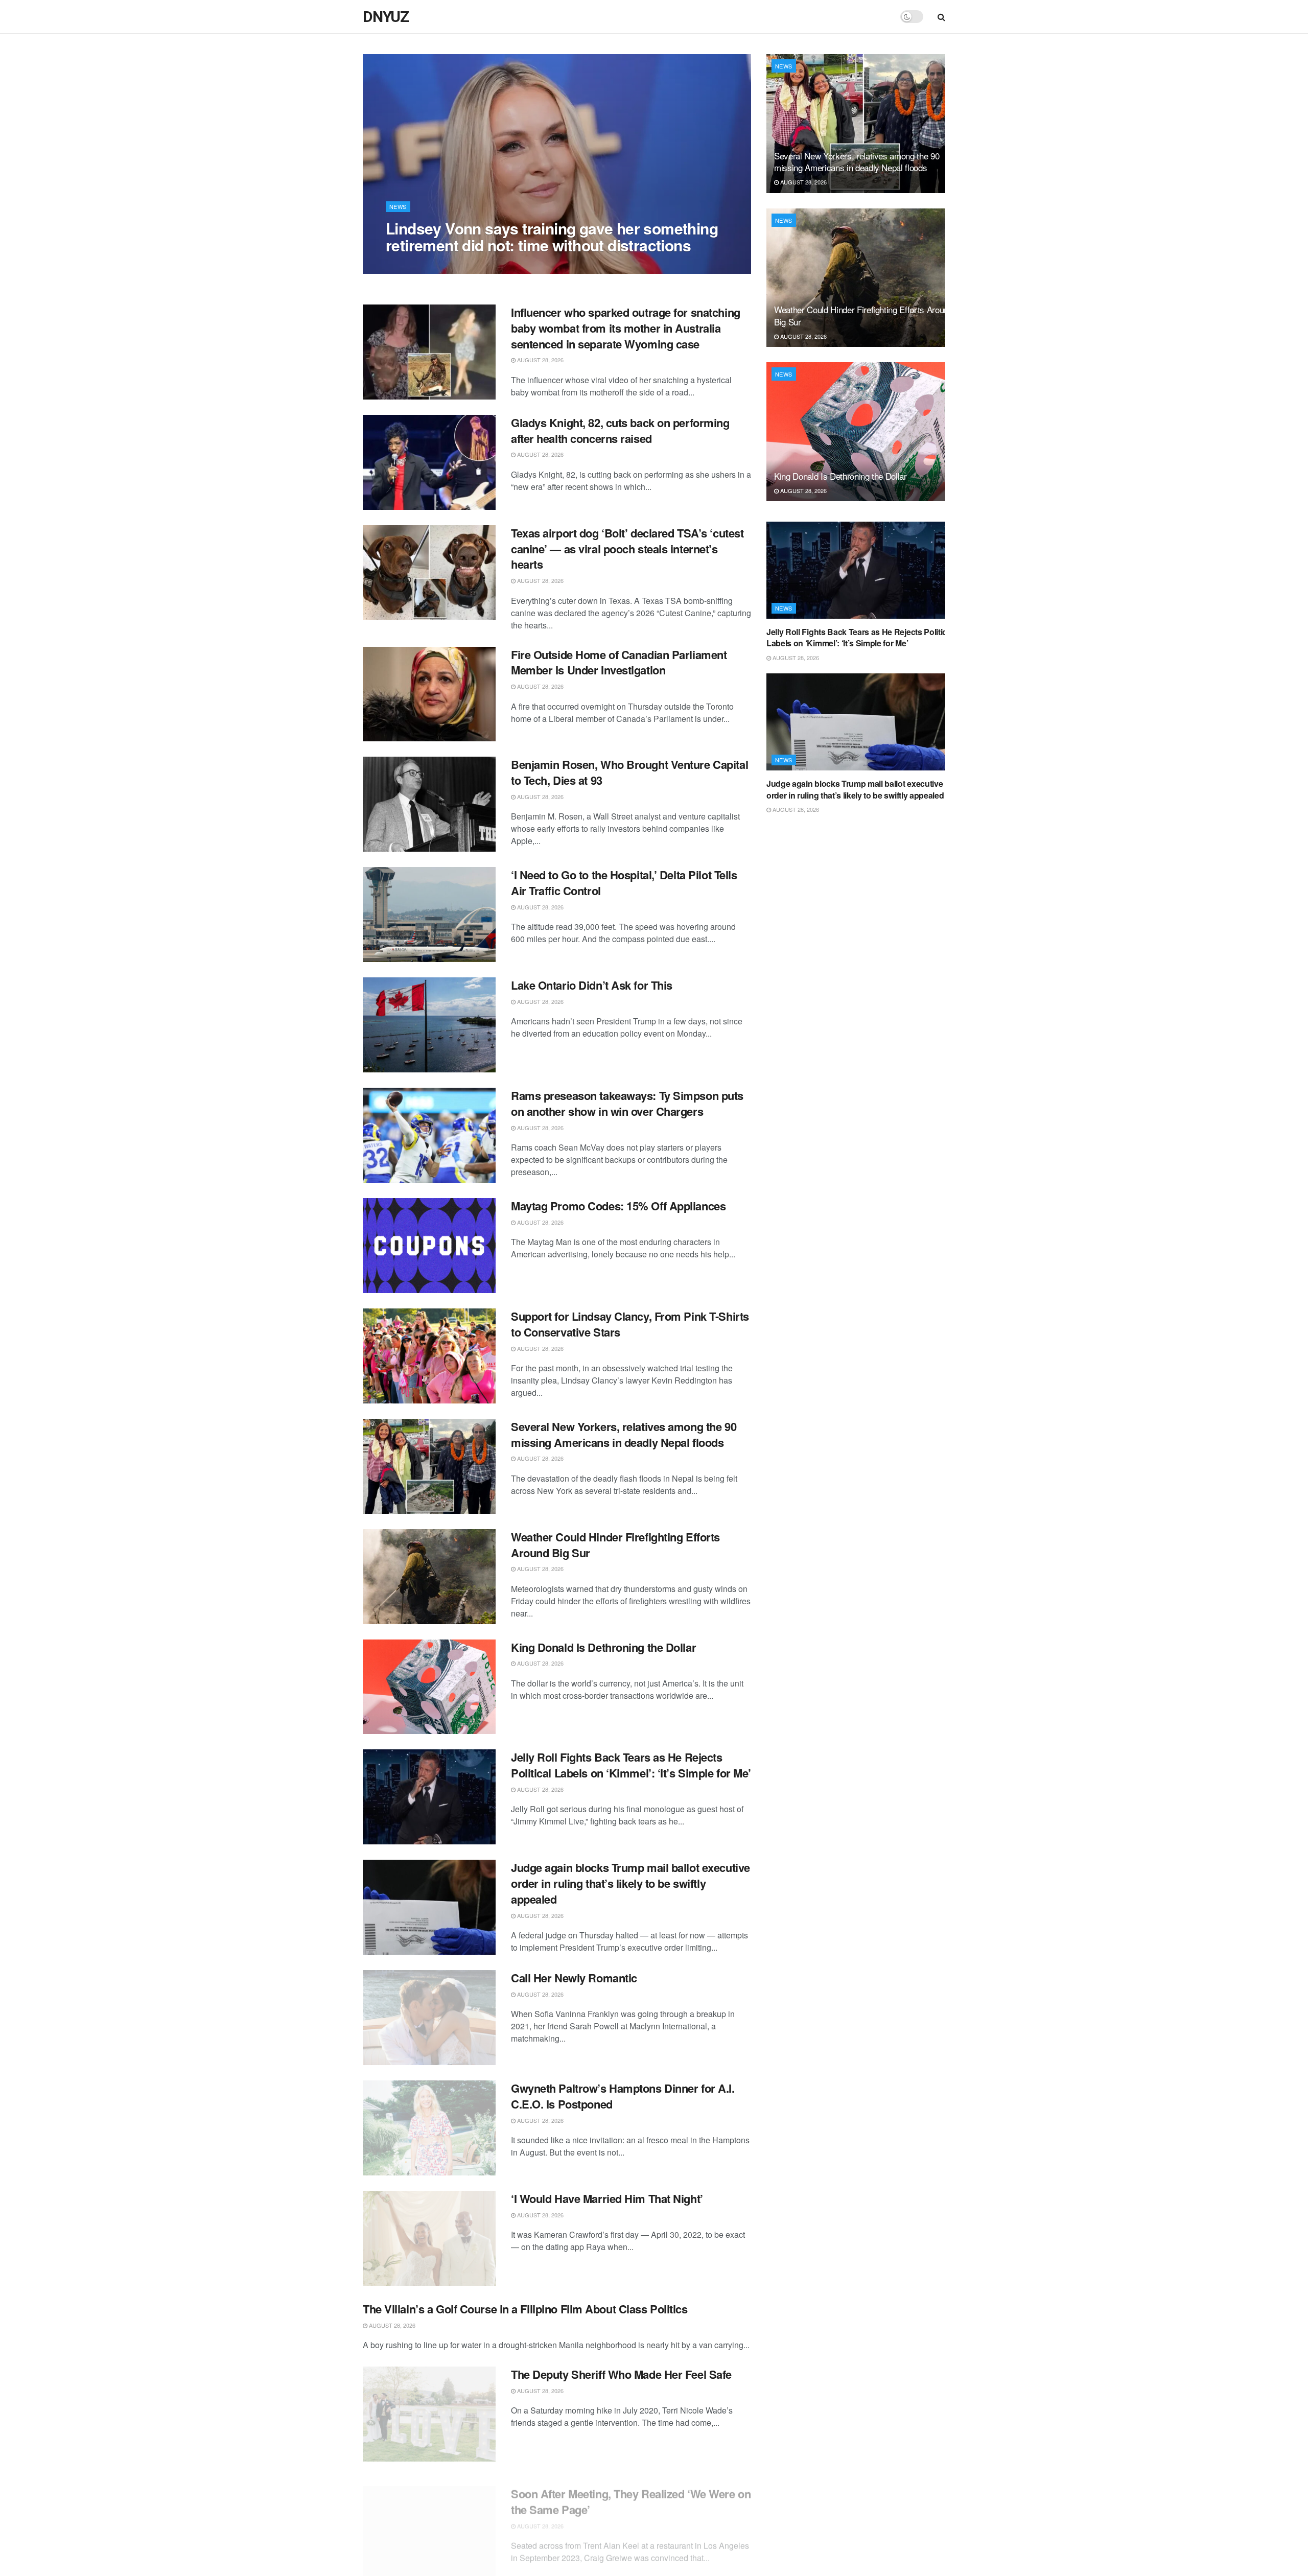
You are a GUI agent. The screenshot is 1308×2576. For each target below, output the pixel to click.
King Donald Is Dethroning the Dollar (603, 1647)
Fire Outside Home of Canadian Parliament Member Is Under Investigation (619, 662)
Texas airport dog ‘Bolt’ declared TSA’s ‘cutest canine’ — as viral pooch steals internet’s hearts (627, 549)
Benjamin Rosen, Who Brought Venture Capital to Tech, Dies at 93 (629, 772)
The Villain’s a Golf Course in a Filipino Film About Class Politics (525, 2309)
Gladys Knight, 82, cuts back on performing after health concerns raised (620, 430)
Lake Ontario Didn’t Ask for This (592, 985)
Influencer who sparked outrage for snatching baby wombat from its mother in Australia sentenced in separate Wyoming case (626, 328)
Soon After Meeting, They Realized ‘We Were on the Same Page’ (631, 2492)
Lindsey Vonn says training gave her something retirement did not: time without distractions (552, 237)
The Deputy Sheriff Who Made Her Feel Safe (621, 2374)
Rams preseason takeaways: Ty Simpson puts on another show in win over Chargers (627, 1103)
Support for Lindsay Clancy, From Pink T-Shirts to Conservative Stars (630, 1324)
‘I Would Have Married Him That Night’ (607, 2198)
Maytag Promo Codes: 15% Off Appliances (618, 1206)
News (398, 206)
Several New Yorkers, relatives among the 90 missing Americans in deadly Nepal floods (624, 1434)
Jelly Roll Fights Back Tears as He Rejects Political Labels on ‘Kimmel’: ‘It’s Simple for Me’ (631, 1765)
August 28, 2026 (414, 266)
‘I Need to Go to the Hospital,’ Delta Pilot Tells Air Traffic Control (624, 883)
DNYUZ (386, 17)
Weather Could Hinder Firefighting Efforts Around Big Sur (615, 1545)
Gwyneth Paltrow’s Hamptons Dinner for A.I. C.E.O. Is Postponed (623, 2096)
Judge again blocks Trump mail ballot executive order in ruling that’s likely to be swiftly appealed (630, 1883)
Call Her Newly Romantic (574, 1978)
